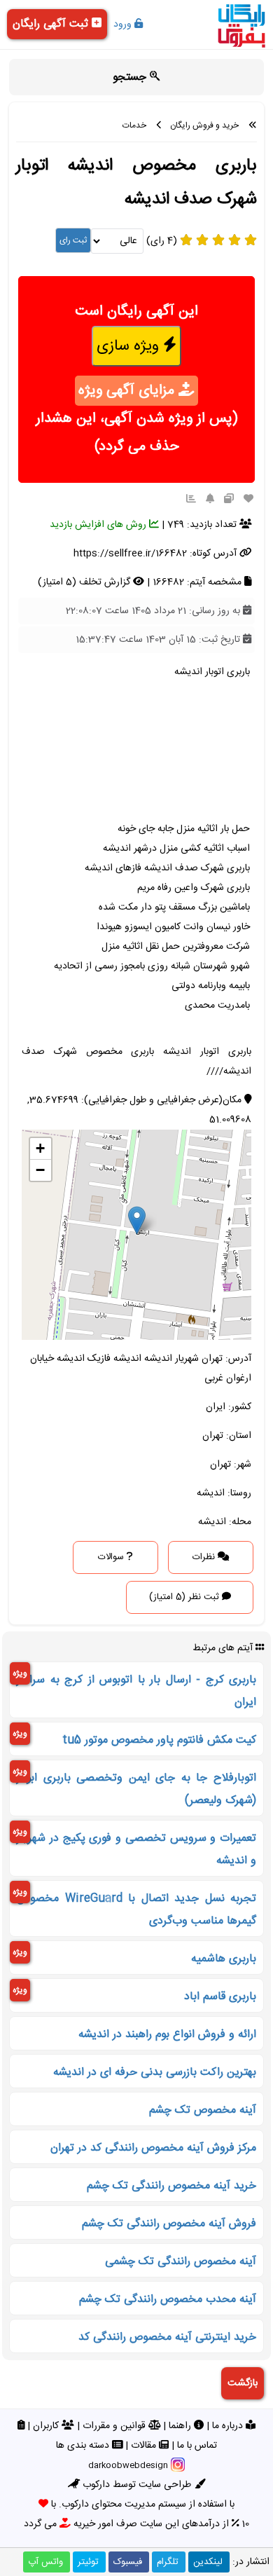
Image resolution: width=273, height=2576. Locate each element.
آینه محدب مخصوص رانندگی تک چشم (168, 2300)
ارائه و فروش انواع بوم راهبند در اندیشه (167, 2035)
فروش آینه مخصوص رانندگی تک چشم (169, 2224)
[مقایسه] (229, 500)
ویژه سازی (130, 346)
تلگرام (168, 2562)
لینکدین (208, 2562)
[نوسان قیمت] (191, 500)
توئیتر (88, 2562)
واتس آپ (45, 2562)
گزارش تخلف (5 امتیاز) (85, 582)
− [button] (40, 1170)
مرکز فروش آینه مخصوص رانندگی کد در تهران (153, 2148)
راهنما (181, 2426)
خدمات (134, 125)
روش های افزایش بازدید (99, 525)
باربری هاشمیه (224, 1959)
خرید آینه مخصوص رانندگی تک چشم (171, 2186)
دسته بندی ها (84, 2446)
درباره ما (229, 2426)
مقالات (145, 2446)
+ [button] (40, 1148)
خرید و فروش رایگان (204, 125)
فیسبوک (128, 2562)
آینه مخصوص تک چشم (203, 2110)
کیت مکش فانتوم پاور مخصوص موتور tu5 (159, 1740)
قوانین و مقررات (115, 2426)
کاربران (47, 2426)
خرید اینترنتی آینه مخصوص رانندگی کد (167, 2337)
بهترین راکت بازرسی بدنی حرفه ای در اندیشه (155, 2073)
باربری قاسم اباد (220, 1997)
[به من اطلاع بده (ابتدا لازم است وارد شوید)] (210, 500)
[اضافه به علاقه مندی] (248, 500)
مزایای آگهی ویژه (128, 391)
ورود (124, 25)
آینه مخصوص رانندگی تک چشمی (181, 2262)
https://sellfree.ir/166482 (130, 554)
